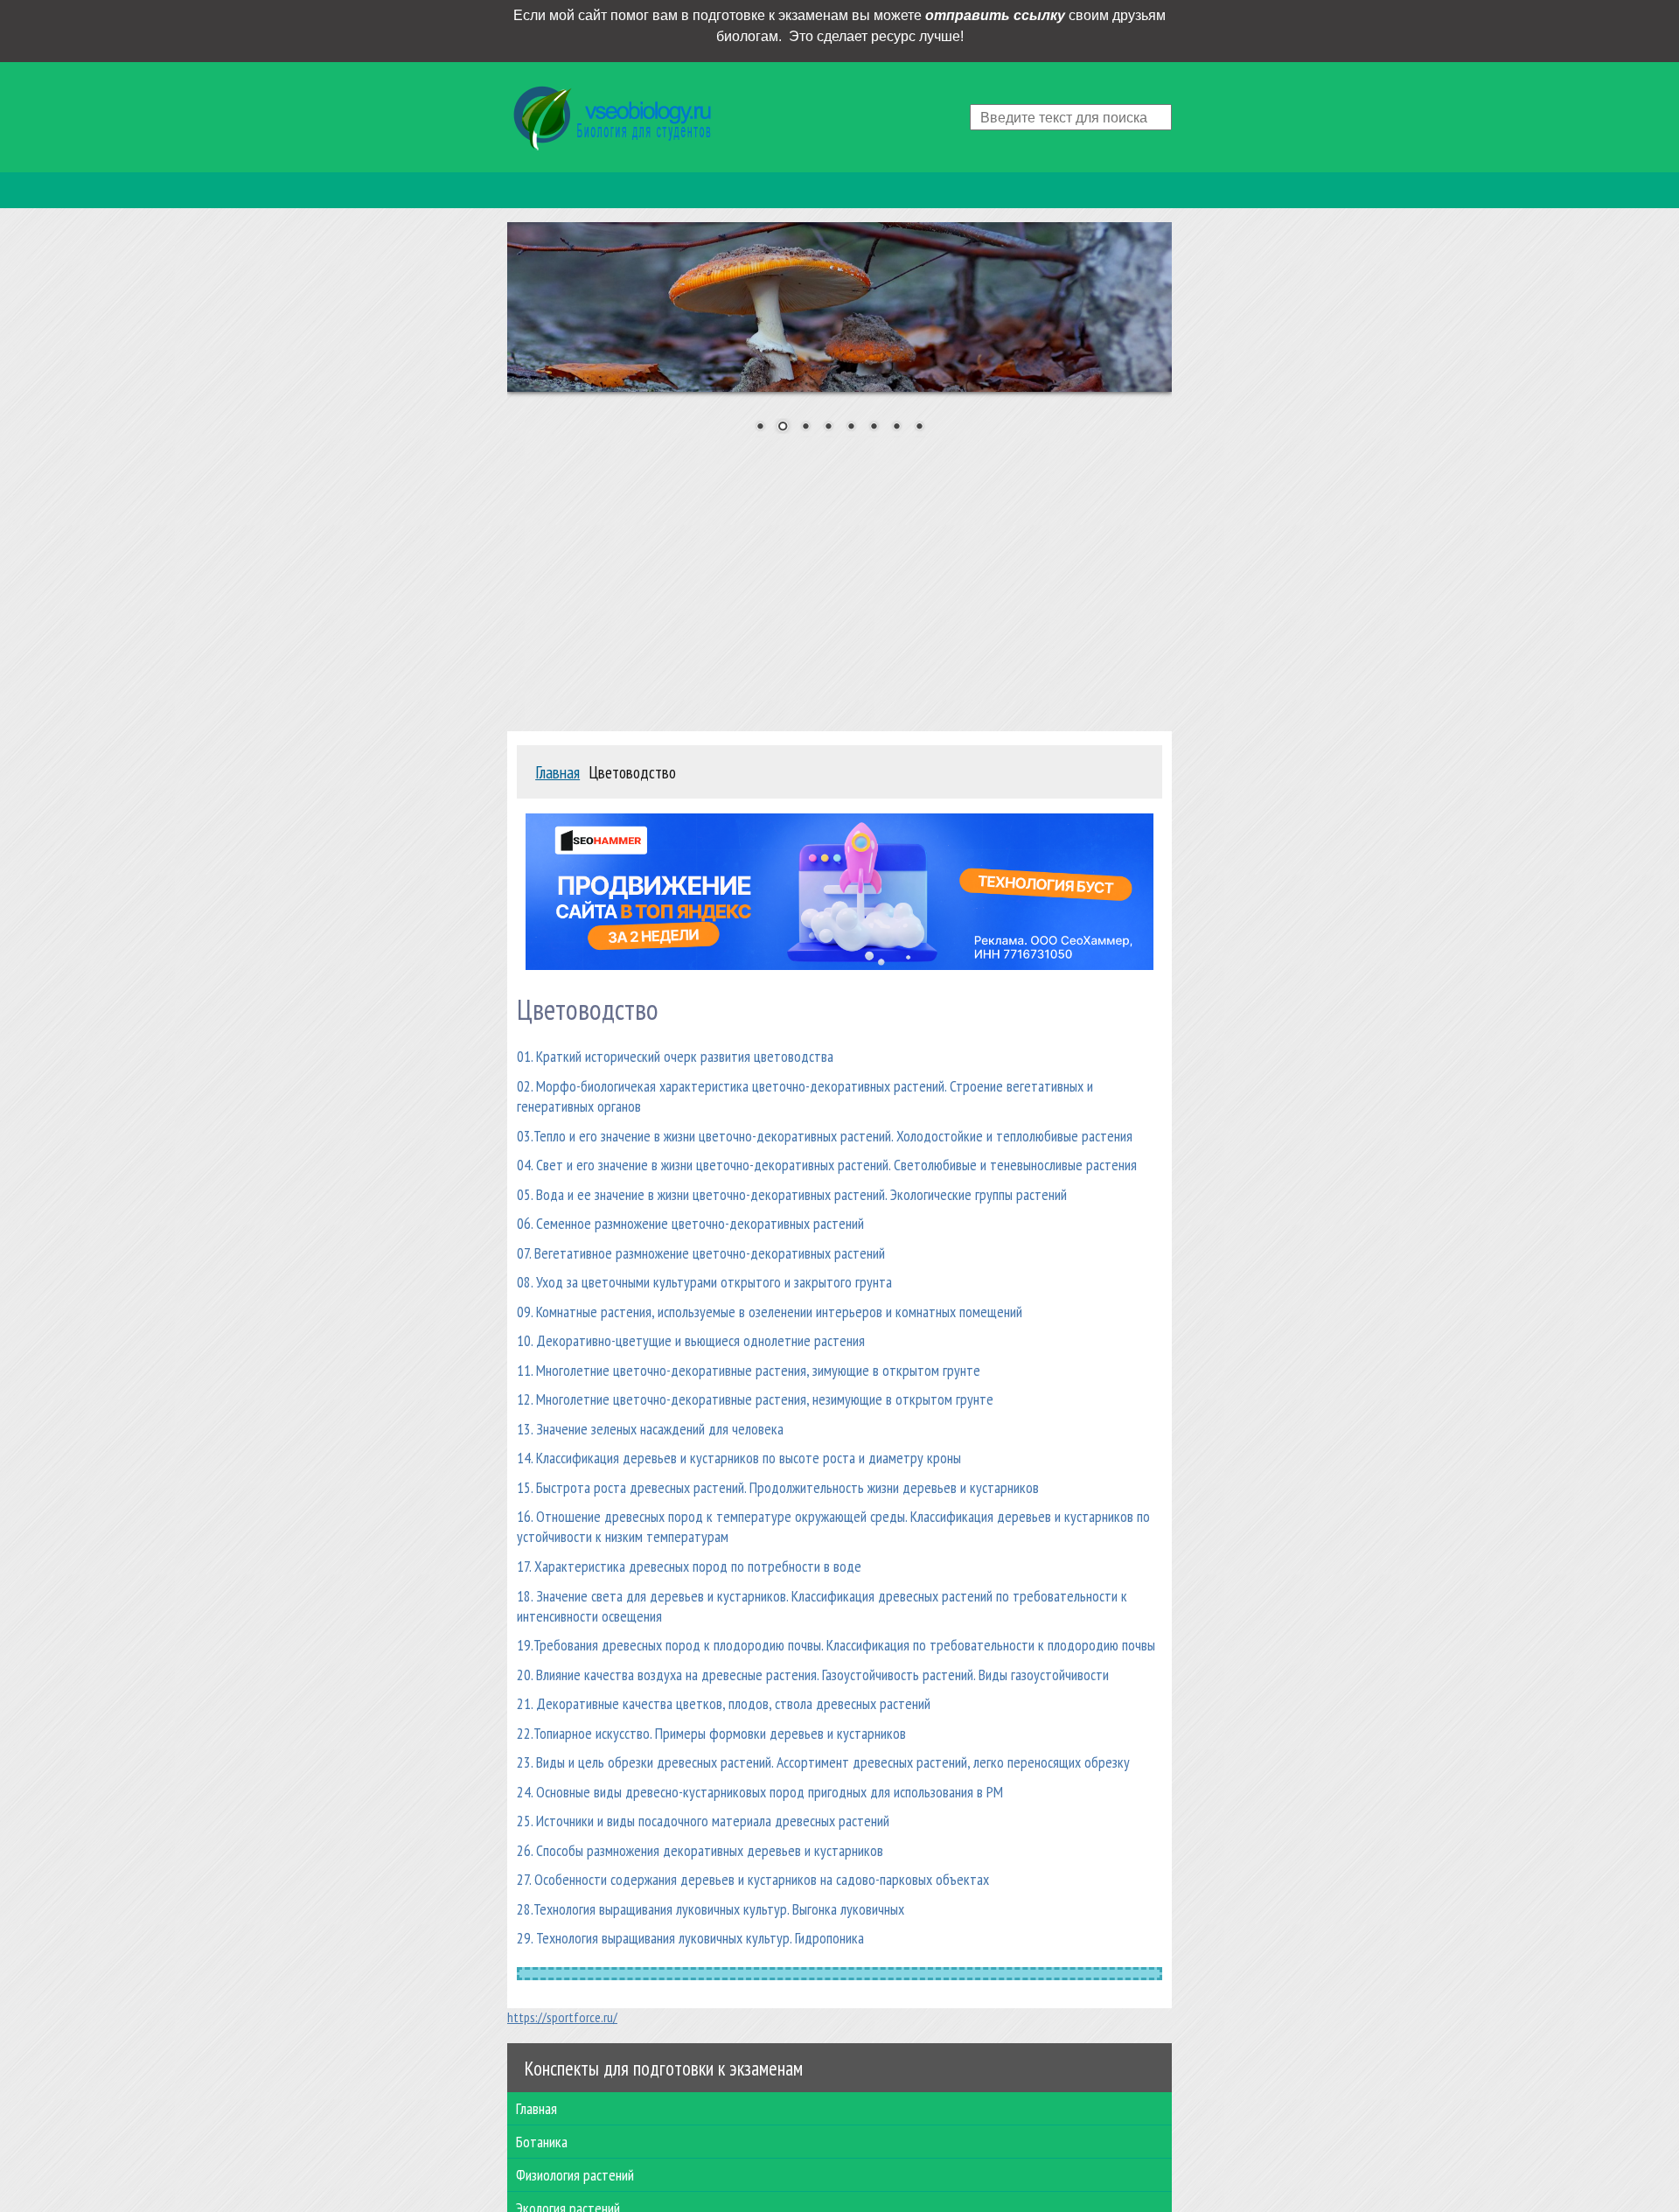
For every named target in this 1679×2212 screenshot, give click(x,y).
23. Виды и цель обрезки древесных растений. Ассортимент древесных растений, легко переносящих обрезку (823, 1762)
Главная (536, 2108)
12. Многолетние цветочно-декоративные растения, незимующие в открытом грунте (755, 1399)
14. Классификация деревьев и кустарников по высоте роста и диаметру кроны (739, 1458)
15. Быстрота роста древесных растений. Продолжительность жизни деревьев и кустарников (778, 1487)
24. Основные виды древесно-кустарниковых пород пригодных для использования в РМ (760, 1792)
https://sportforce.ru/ (562, 2017)
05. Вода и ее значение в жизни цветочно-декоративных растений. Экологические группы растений (792, 1194)
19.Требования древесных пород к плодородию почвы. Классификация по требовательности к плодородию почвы (836, 1645)
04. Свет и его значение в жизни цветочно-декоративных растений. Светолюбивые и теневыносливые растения (827, 1165)
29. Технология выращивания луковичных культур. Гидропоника (690, 1938)
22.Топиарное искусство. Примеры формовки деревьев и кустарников (711, 1733)
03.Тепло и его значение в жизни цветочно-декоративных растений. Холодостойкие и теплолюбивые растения (825, 1136)
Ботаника (542, 2142)
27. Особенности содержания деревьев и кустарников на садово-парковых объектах (753, 1879)
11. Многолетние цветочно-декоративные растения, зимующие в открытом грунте (749, 1370)
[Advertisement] (839, 577)
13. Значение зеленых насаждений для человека (650, 1429)
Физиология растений (575, 2175)
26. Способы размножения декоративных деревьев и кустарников (700, 1850)
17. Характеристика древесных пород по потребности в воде (689, 1566)
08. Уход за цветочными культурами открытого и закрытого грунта (704, 1282)
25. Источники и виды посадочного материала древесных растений (703, 1821)
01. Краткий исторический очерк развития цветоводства (675, 1056)
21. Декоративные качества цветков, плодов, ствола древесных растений (724, 1703)
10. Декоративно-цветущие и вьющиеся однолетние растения (691, 1340)
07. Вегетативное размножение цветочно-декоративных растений (701, 1253)
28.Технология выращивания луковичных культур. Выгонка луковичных (711, 1909)
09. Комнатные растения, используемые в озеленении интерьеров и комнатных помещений (770, 1312)
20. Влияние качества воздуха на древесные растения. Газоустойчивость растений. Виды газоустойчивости (813, 1675)
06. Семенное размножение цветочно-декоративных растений (690, 1223)
